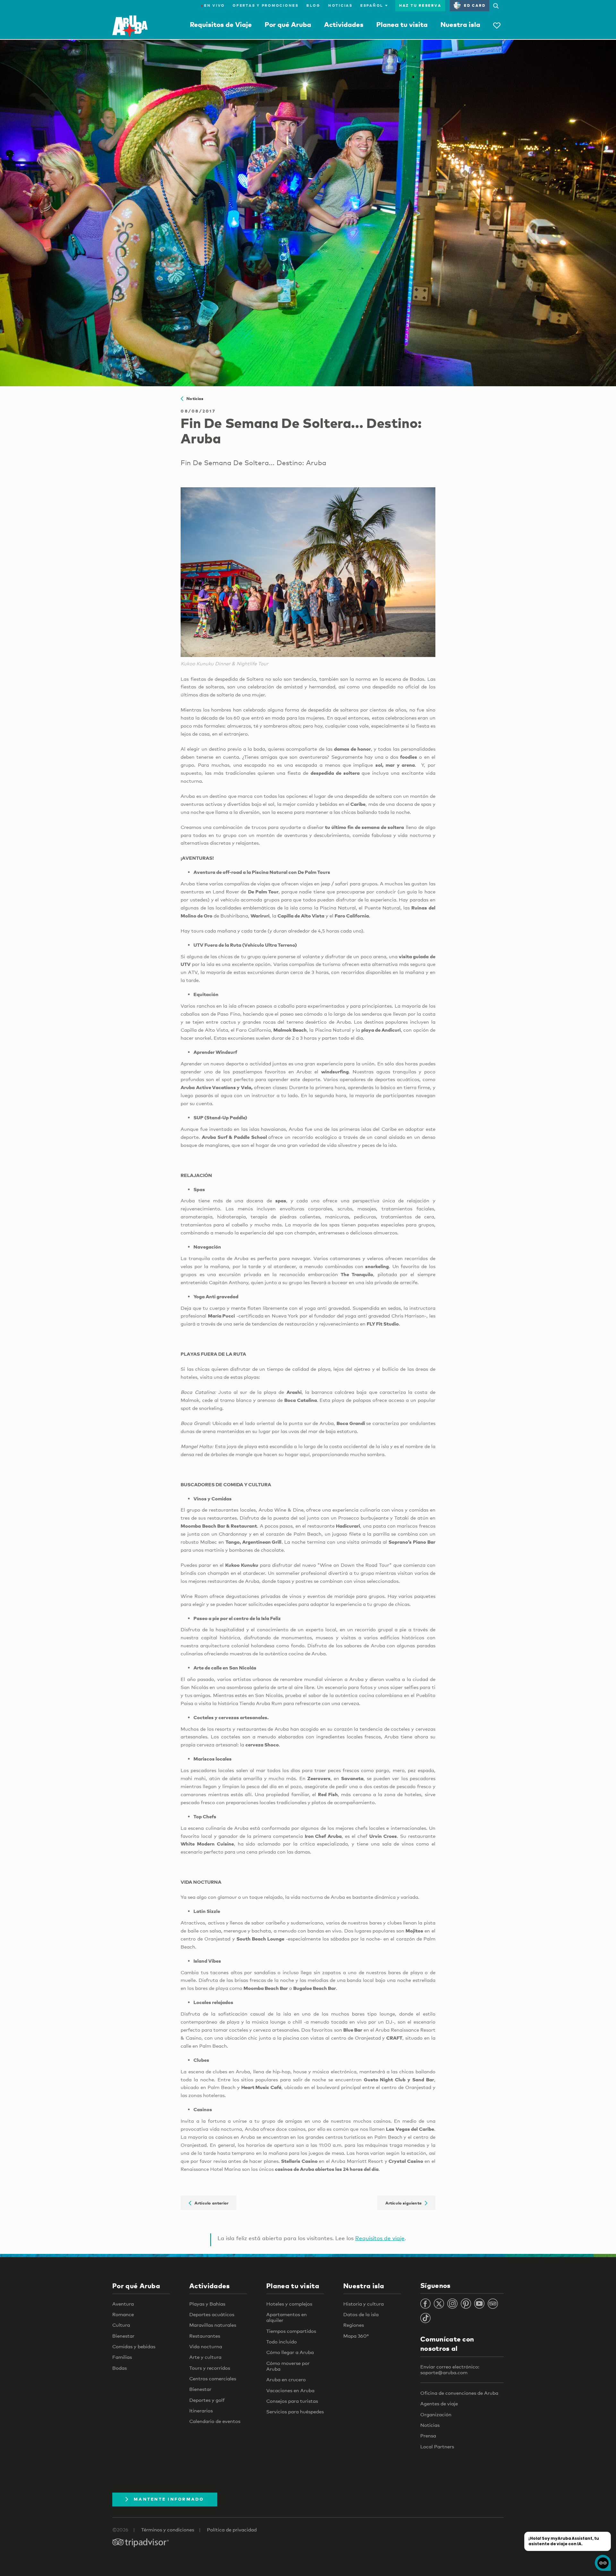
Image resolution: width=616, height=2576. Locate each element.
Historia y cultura (364, 2304)
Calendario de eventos (215, 2421)
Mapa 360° (356, 2336)
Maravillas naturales (213, 2325)
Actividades (344, 24)
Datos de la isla (361, 2314)
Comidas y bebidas (134, 2346)
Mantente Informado (169, 2499)
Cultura (121, 2325)
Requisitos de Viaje (221, 24)
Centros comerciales (213, 2378)
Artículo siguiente (405, 2203)
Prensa (428, 2435)
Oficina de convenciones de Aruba (459, 2393)
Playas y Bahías (207, 2304)
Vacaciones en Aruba (290, 2390)
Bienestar (123, 2336)
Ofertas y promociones (266, 5)
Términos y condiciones (168, 2529)
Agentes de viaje (439, 2403)
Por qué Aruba (288, 24)
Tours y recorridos (210, 2368)
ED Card (475, 5)
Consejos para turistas (292, 2401)
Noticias (340, 5)
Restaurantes (205, 2336)
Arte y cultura (205, 2357)
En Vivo (213, 5)
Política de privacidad (232, 2529)
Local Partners (437, 2446)
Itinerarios (201, 2410)
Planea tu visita (402, 24)
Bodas (120, 2368)
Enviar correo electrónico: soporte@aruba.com (450, 2369)
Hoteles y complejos (289, 2304)
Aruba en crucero (286, 2379)
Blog (313, 5)
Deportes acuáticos (212, 2314)
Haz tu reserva (420, 5)
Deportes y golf (207, 2400)
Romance (123, 2314)
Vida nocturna (206, 2346)
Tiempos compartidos (291, 2331)
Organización (436, 2414)
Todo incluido (282, 2341)
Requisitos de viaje (380, 2238)
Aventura (123, 2304)
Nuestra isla (460, 24)
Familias (122, 2357)
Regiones (354, 2325)
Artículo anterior (210, 2203)
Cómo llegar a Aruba (290, 2352)
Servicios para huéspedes (295, 2411)
